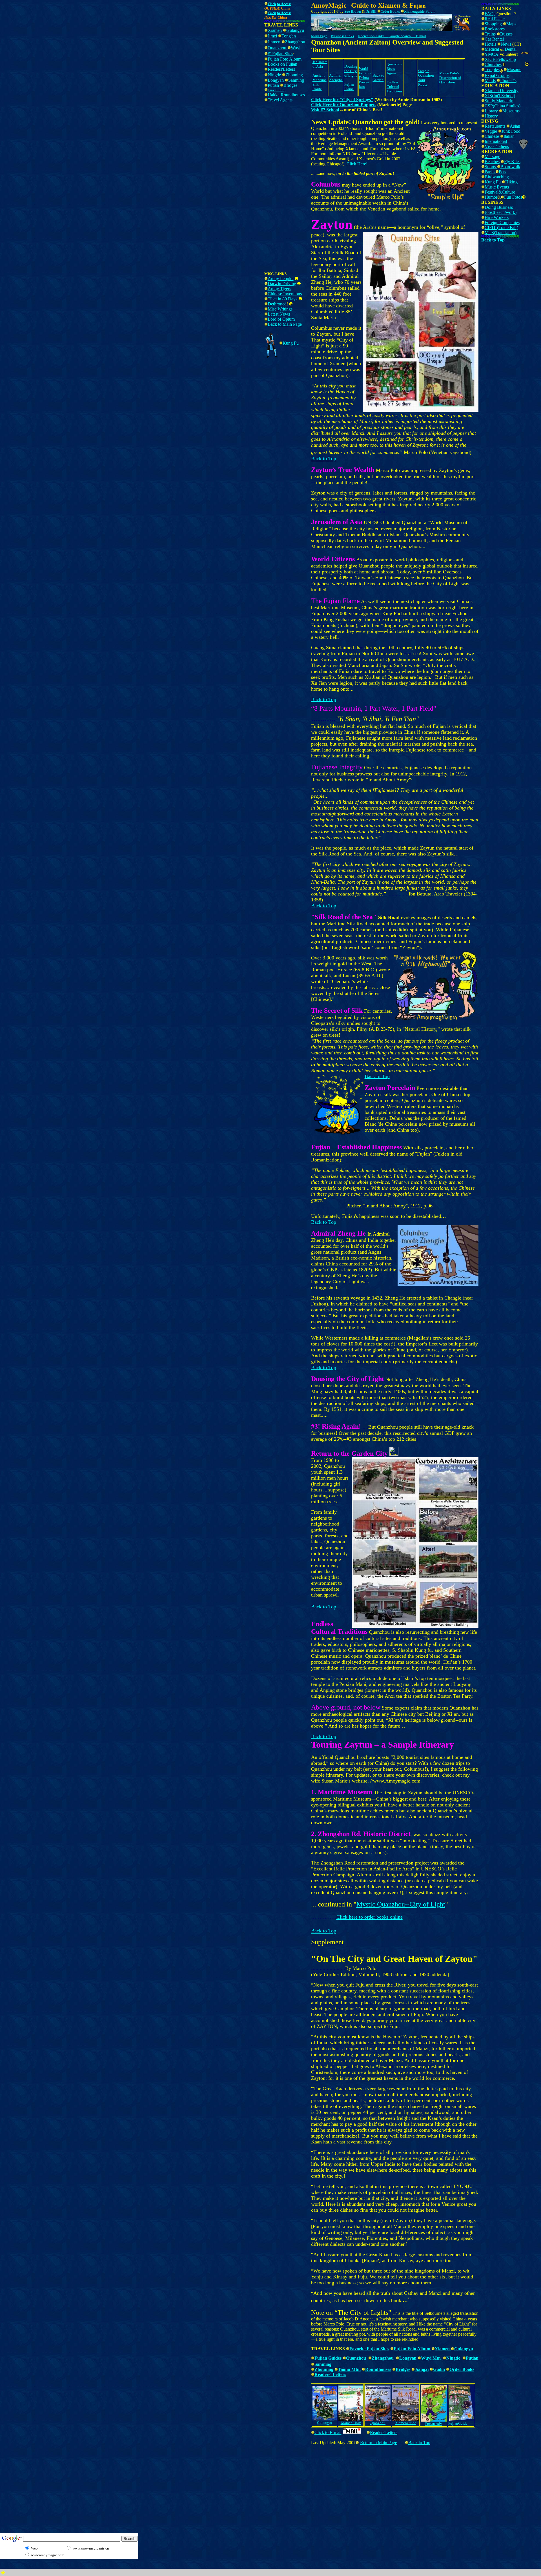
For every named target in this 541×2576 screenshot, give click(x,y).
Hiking (511, 182)
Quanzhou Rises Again (394, 69)
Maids (490, 80)
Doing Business (499, 207)
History (491, 116)
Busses (506, 34)
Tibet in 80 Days (282, 299)
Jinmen (274, 42)
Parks (490, 172)
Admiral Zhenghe (336, 78)
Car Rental (494, 39)
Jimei (273, 36)
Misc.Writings (280, 309)
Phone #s (508, 80)
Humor (491, 197)
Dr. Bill (371, 11)
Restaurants (495, 126)
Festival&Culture (500, 192)
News (506, 44)
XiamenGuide (406, 2423)
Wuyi (296, 48)
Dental (511, 49)
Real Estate (495, 19)
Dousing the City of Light (351, 71)
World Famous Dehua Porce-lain (365, 78)
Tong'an (289, 36)
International (496, 141)
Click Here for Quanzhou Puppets (344, 105)
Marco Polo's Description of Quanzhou (450, 78)
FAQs (490, 14)
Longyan (276, 80)
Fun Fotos (513, 197)
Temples (492, 69)
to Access (284, 4)
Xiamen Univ (351, 2423)
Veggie (491, 131)
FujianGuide (458, 2423)
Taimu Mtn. (349, 2369)
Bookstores (495, 29)
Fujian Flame (349, 87)
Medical (492, 49)
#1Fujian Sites (280, 54)
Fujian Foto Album (285, 59)
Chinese (492, 136)
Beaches (492, 162)
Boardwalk (510, 167)
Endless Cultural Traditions (394, 87)
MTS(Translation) (501, 233)
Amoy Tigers (279, 289)
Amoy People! (281, 279)
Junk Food (511, 131)
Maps (511, 24)
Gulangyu (295, 30)
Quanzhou (278, 48)
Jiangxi (422, 2369)
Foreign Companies (502, 222)
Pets (502, 172)
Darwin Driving (282, 284)
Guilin (439, 2369)
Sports (491, 167)
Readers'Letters (281, 69)
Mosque (514, 69)
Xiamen (275, 30)
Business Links (342, 36)
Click (272, 13)
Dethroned (277, 304)
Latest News (279, 314)
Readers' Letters (330, 2374)
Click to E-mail (328, 2432)
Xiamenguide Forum (420, 11)
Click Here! (357, 164)
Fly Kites (512, 162)
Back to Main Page (285, 324)
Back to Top (324, 699)
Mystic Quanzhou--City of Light (401, 1904)
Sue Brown (353, 11)
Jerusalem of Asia (320, 64)
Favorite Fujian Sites (369, 2349)
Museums (511, 111)
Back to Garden (378, 78)
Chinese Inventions (285, 294)
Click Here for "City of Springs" (342, 100)
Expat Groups (497, 75)
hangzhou (296, 42)
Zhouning (294, 75)
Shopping (494, 24)
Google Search (400, 36)
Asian (515, 126)
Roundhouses (378, 2369)
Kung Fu (493, 182)
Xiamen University (502, 91)
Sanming (296, 80)
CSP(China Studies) (503, 106)
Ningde (274, 75)
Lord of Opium (281, 319)
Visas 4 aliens (497, 146)
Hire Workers (497, 217)
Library (491, 111)
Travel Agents (280, 100)
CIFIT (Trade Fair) (501, 228)
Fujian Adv (434, 2424)
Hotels (490, 44)
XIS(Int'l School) (500, 96)
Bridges (290, 85)
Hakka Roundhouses (286, 95)
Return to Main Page (379, 2443)
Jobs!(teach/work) (501, 212)
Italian (509, 136)
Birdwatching (497, 177)
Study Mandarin (499, 101)
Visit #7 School (325, 110)
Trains (491, 34)
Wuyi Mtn (431, 2358)
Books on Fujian (282, 64)
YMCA (492, 54)
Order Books (462, 2369)
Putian (273, 85)
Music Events (497, 187)
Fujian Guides (328, 2358)
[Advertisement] (114, 13)
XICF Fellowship (500, 59)
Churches (493, 64)
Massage (492, 157)
